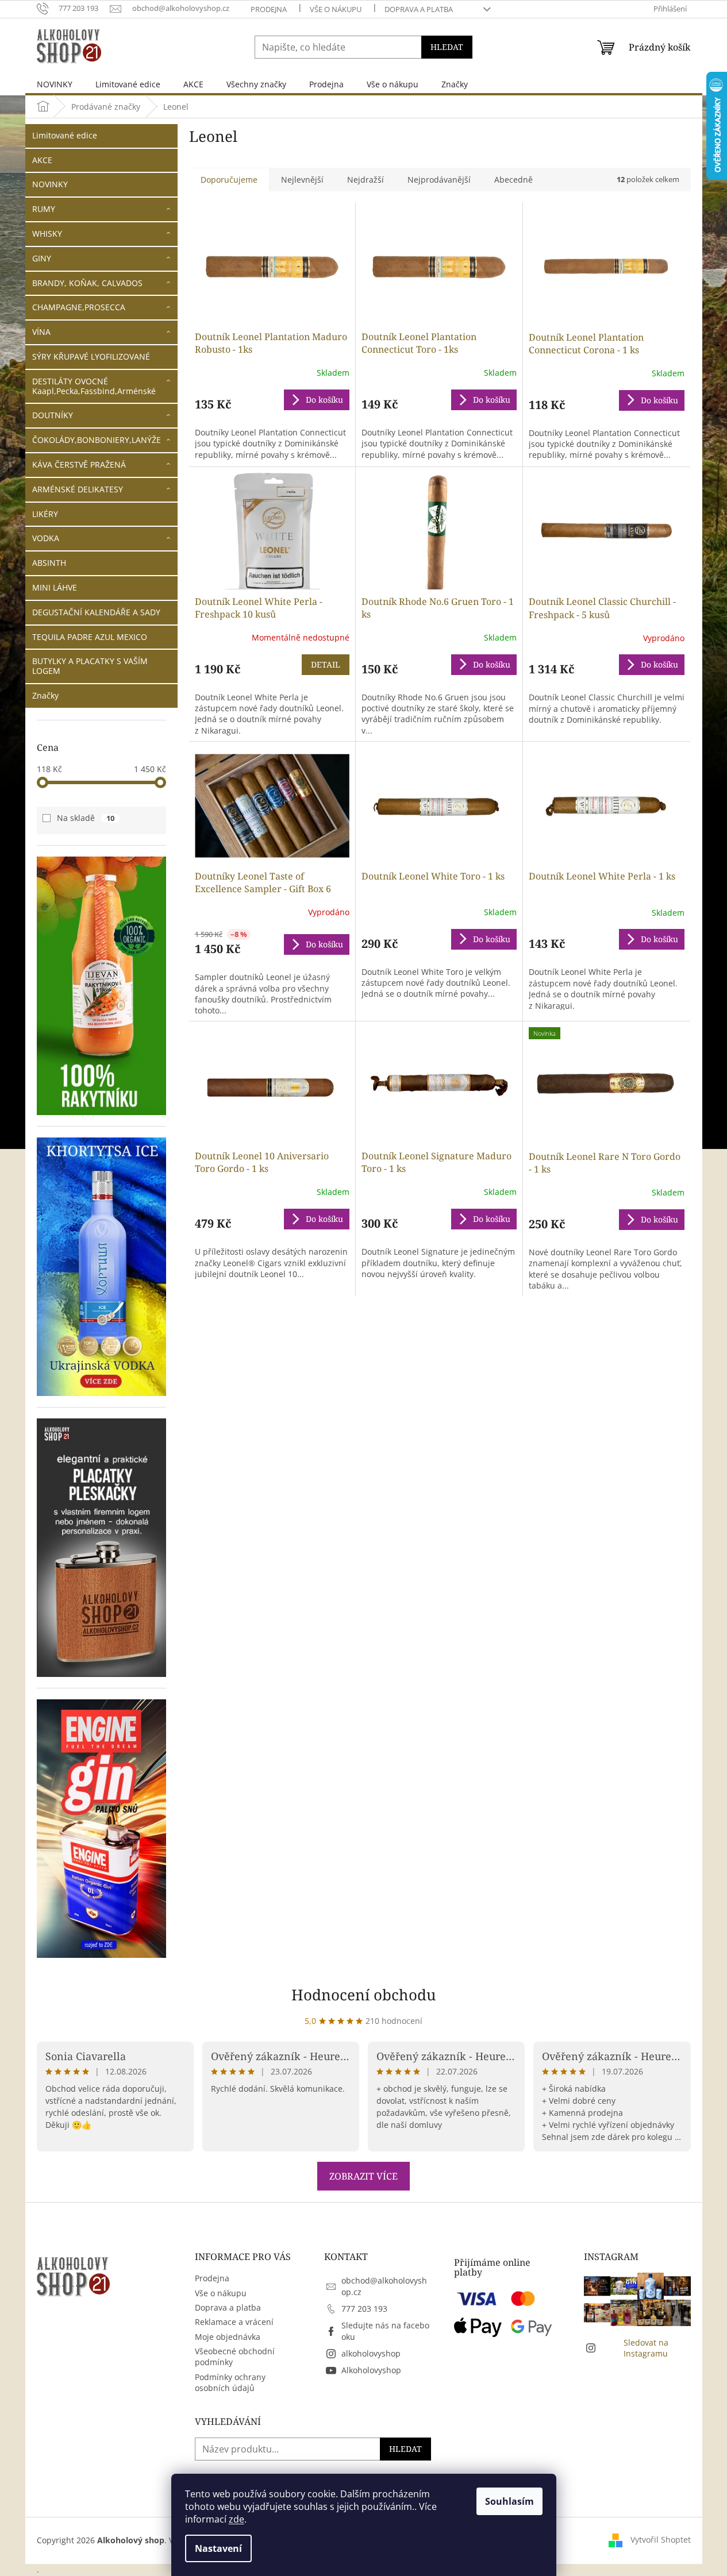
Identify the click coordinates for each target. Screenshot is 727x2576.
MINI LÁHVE (55, 587)
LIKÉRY (45, 514)
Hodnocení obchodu (364, 1995)
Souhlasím (509, 2501)
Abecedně (513, 180)
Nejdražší (366, 180)
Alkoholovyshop (371, 2370)
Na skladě (86, 818)
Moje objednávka (228, 2337)
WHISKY (47, 234)
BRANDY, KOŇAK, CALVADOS (87, 283)
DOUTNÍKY (53, 415)
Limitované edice (65, 135)
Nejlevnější (302, 180)
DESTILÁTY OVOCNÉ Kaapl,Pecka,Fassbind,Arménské (94, 386)
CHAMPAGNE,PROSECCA (79, 307)
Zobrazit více (363, 2176)
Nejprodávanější (439, 180)
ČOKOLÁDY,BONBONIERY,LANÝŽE (97, 440)
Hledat (447, 47)
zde (236, 2519)
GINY (42, 258)
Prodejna (269, 9)
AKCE (42, 160)
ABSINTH (49, 563)
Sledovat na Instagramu (646, 2348)
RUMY (44, 209)
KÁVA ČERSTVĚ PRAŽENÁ (79, 464)
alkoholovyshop (371, 2353)
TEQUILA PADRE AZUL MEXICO (90, 637)
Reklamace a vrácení (234, 2322)
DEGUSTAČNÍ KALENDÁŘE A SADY (96, 612)
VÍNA (41, 332)
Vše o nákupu (336, 9)
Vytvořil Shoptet (661, 2540)
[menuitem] (55, 84)
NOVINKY (50, 184)
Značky (45, 695)
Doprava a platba (419, 9)
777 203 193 (364, 2309)
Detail (326, 664)
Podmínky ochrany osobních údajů (230, 2382)
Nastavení (218, 2548)
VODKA (46, 538)
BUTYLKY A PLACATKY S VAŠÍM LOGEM (90, 666)
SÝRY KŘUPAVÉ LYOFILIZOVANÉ (91, 356)
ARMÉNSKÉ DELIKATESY (78, 489)
